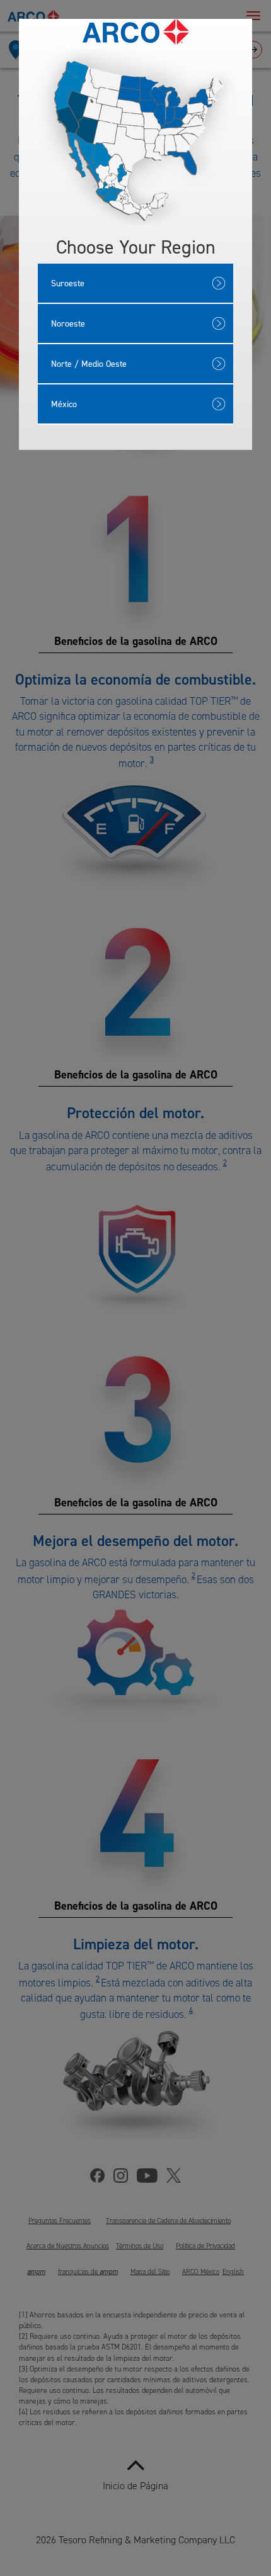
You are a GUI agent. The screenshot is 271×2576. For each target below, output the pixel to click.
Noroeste (68, 323)
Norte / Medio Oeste (89, 363)
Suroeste (68, 283)
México (64, 404)
